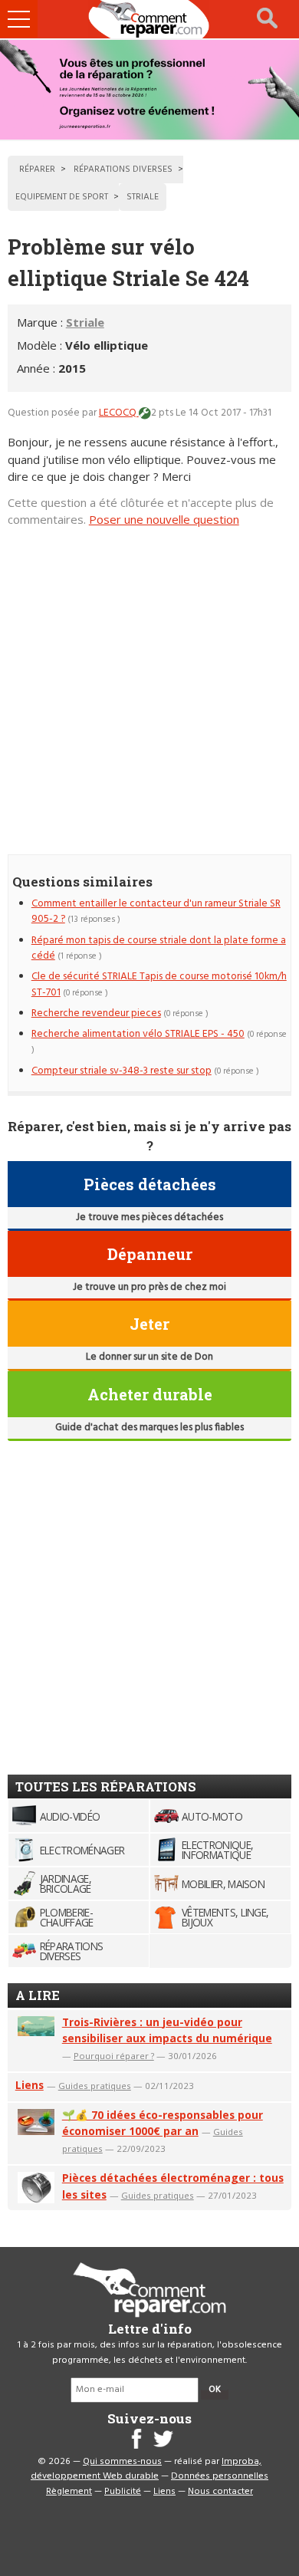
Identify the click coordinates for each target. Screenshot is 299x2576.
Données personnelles (220, 2476)
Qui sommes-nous (122, 2462)
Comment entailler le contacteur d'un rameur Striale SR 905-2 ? (156, 911)
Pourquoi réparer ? (114, 2056)
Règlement (69, 2492)
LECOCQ (119, 413)
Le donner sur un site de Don (149, 1357)
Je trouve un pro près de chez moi (149, 1287)
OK (215, 2390)
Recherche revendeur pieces (96, 1013)
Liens (30, 2085)
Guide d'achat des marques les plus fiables (149, 1428)
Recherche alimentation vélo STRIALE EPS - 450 (138, 1034)
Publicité (123, 2492)
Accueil (149, 19)
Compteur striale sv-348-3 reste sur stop (122, 1071)
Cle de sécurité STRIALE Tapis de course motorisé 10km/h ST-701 (159, 984)
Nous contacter (220, 2492)
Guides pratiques (95, 2086)
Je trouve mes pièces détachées (149, 1217)
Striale (85, 322)
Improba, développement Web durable (146, 2469)
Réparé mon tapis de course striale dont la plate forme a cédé (159, 948)
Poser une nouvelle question (164, 519)
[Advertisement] (149, 683)
